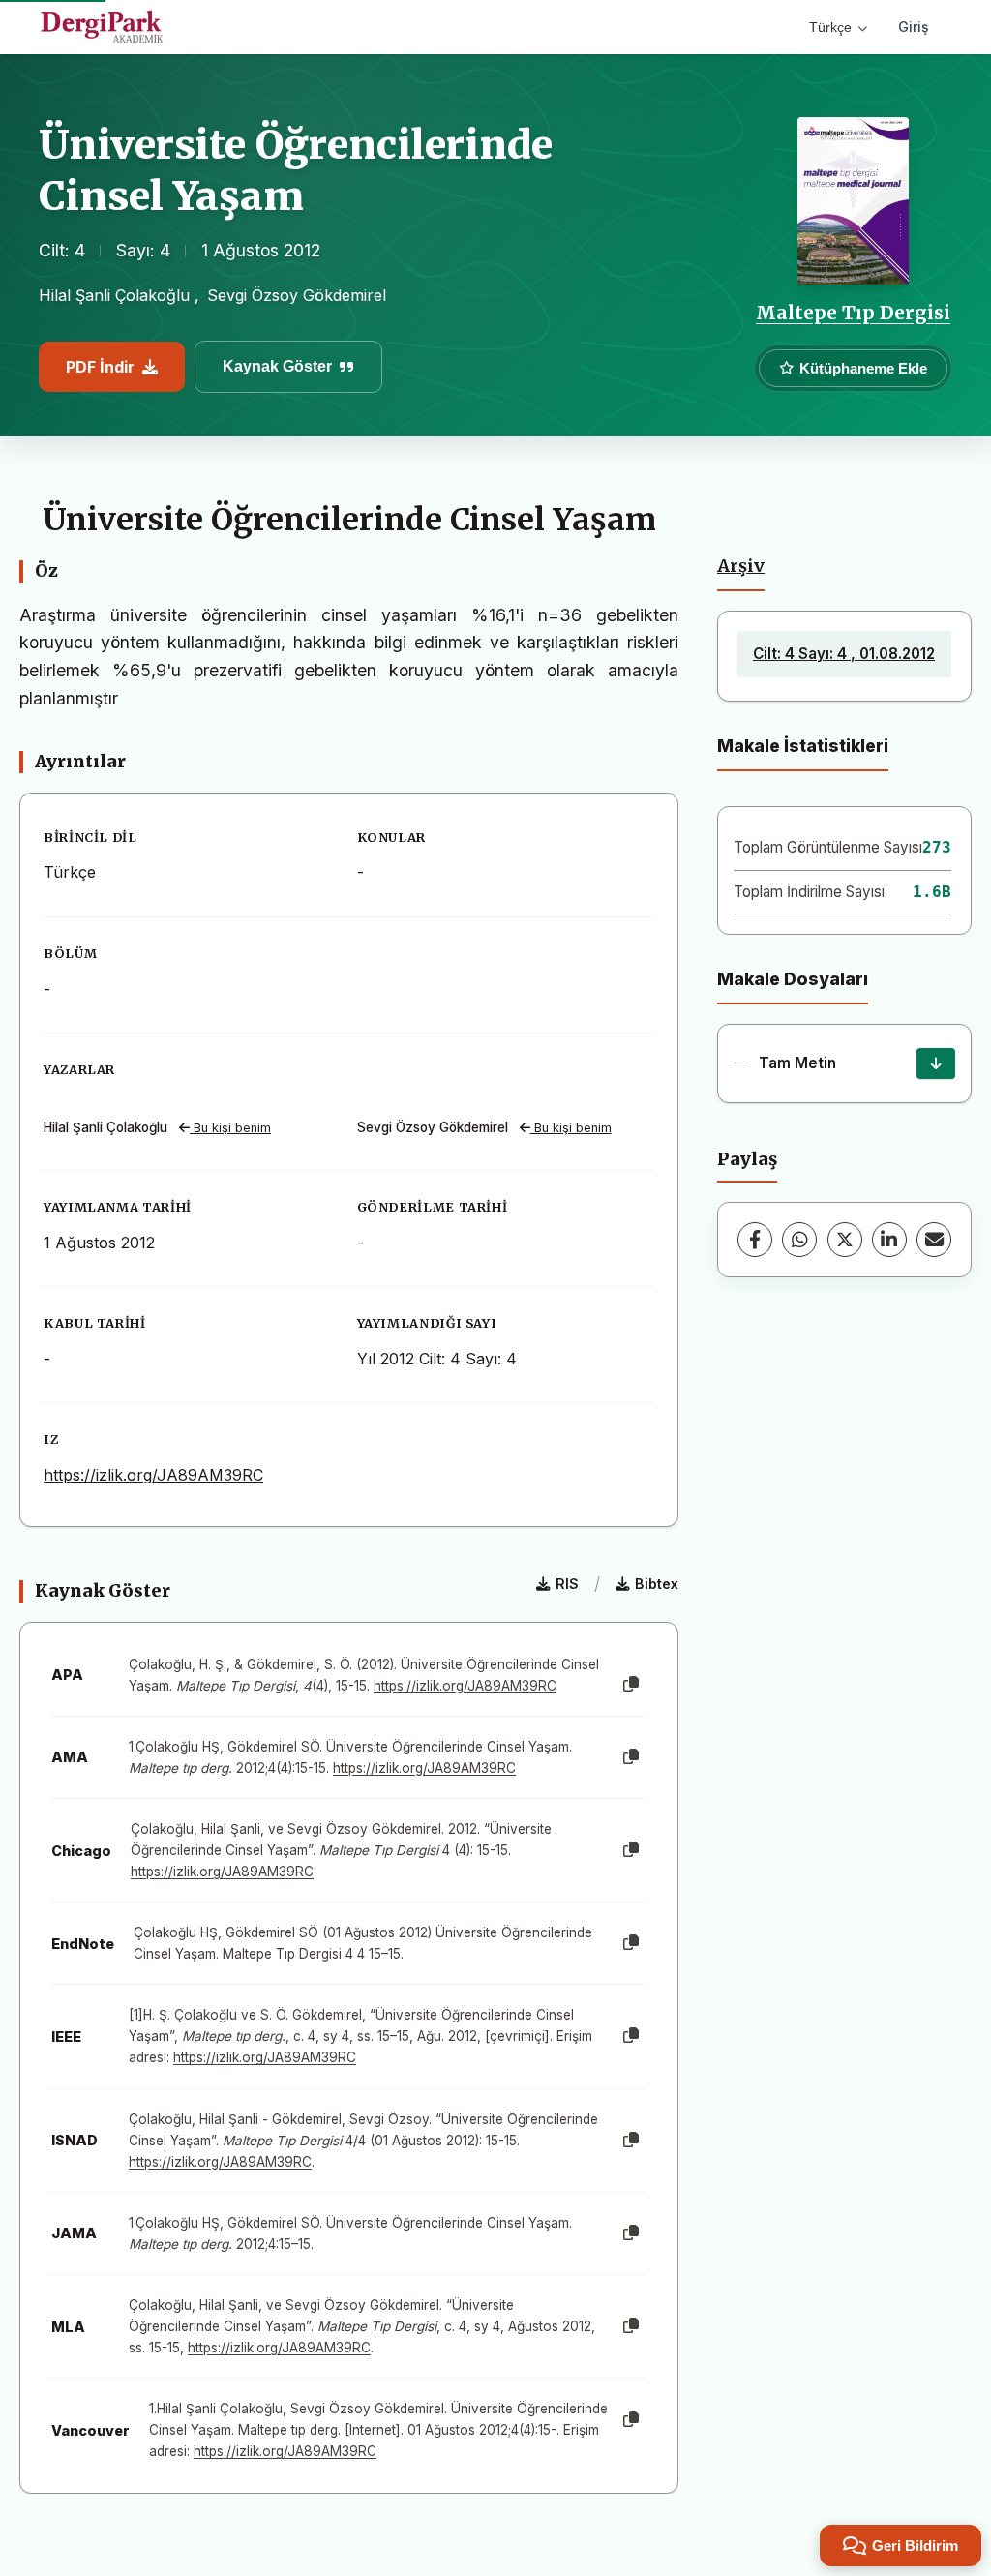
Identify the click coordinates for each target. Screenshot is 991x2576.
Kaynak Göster (277, 366)
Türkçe (830, 27)
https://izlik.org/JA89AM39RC (153, 1475)
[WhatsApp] (799, 1240)
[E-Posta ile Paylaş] (934, 1240)
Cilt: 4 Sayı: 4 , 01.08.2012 (844, 654)
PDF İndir (100, 367)
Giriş (914, 27)
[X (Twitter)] (845, 1240)
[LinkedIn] (889, 1240)
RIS (567, 1584)
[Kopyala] (631, 1685)
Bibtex (657, 1584)
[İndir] (936, 1063)
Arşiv (741, 566)
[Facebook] (755, 1240)
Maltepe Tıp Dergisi (853, 313)
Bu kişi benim (230, 1128)
